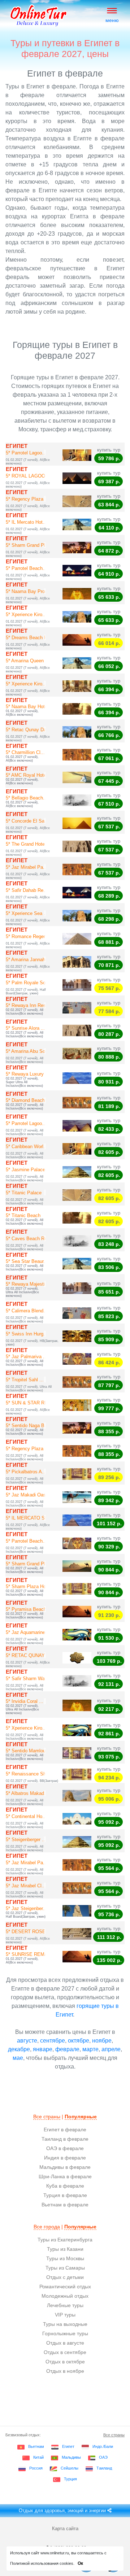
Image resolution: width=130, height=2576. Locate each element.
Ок (80, 2563)
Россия (36, 2468)
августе (27, 2041)
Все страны (47, 2117)
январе (43, 2049)
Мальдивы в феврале (65, 2167)
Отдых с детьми (65, 2277)
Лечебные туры (65, 2305)
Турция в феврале (65, 2195)
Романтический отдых (65, 2287)
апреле (111, 2049)
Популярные (81, 2117)
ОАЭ (103, 2457)
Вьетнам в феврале (65, 2205)
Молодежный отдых (65, 2296)
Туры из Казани (65, 2249)
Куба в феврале (65, 2186)
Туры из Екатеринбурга (65, 2240)
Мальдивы (71, 2457)
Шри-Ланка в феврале (65, 2176)
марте (90, 2049)
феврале (67, 2049)
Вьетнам (36, 2446)
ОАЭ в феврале (65, 2148)
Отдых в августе (65, 2343)
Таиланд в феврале (65, 2139)
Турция (70, 2479)
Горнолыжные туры (65, 2333)
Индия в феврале (65, 2158)
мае (18, 2058)
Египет (68, 2446)
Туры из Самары (65, 2268)
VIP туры (65, 2315)
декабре (19, 2049)
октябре (79, 2041)
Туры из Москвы (65, 2258)
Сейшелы (70, 2468)
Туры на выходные (65, 2324)
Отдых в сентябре (65, 2352)
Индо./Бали (103, 2446)
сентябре (53, 2041)
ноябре (102, 2041)
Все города (47, 2227)
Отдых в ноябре (65, 2371)
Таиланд (104, 2468)
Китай (38, 2457)
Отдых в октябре (65, 2362)
